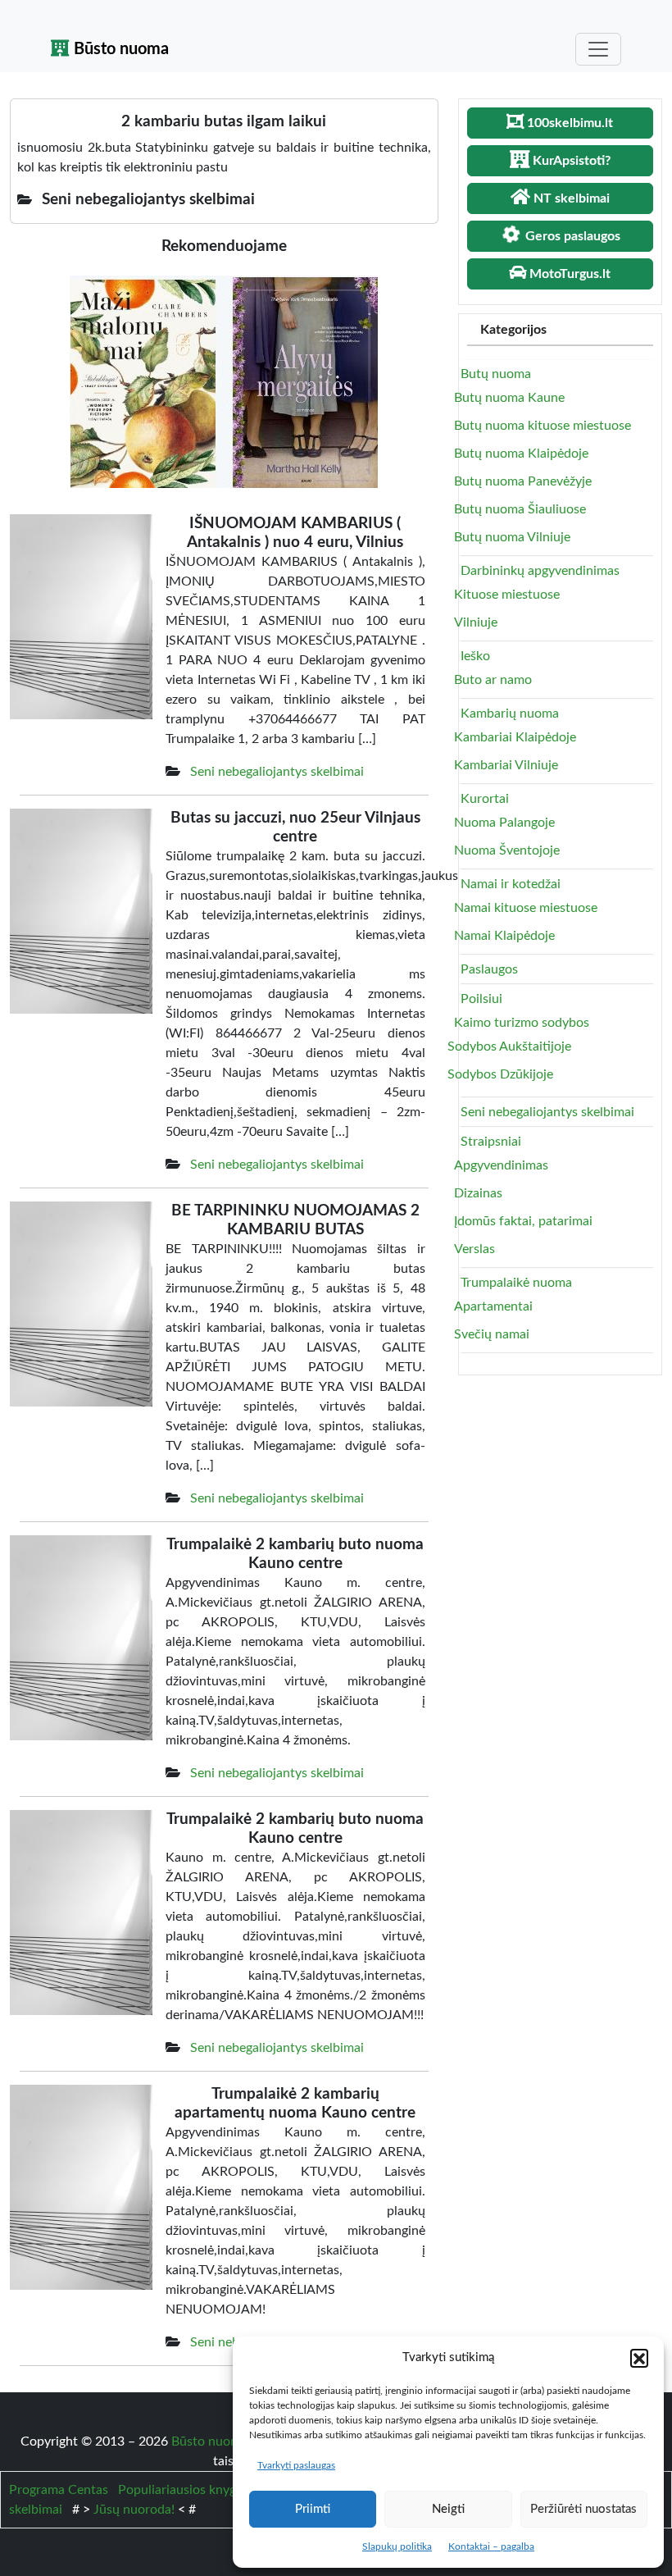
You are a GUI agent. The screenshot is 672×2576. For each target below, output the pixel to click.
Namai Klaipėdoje (504, 936)
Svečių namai (492, 1334)
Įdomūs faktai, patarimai (523, 1221)
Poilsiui (481, 999)
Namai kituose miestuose (526, 908)
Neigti (448, 2509)
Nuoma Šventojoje (507, 850)
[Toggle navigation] (598, 49)
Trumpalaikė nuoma (516, 1283)
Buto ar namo (493, 680)
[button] (639, 2358)
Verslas (474, 1249)
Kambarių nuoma (510, 714)
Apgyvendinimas (501, 1165)
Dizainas (478, 1193)
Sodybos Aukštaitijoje (509, 1046)
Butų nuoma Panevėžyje (523, 481)
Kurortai (485, 799)
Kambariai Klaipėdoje (515, 737)
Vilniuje (476, 622)
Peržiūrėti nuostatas (583, 2509)
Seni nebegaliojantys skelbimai (277, 772)
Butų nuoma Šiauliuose (520, 509)
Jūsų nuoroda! (134, 2510)
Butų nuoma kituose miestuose (543, 426)
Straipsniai (491, 1142)
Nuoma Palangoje (504, 823)
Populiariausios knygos (184, 2490)
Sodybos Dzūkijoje (500, 1074)
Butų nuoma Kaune (509, 398)
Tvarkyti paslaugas (296, 2465)
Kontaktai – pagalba (491, 2546)
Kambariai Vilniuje (506, 765)
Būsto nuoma (119, 49)
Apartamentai (493, 1306)
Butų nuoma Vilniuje (512, 537)
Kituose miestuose (507, 595)
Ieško (475, 656)
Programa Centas (59, 2490)
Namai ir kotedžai (511, 884)
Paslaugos (489, 969)
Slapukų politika (397, 2546)
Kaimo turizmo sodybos (522, 1023)
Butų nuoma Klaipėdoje (521, 454)
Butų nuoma (496, 374)
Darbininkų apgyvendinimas (540, 571)
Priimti (313, 2509)
